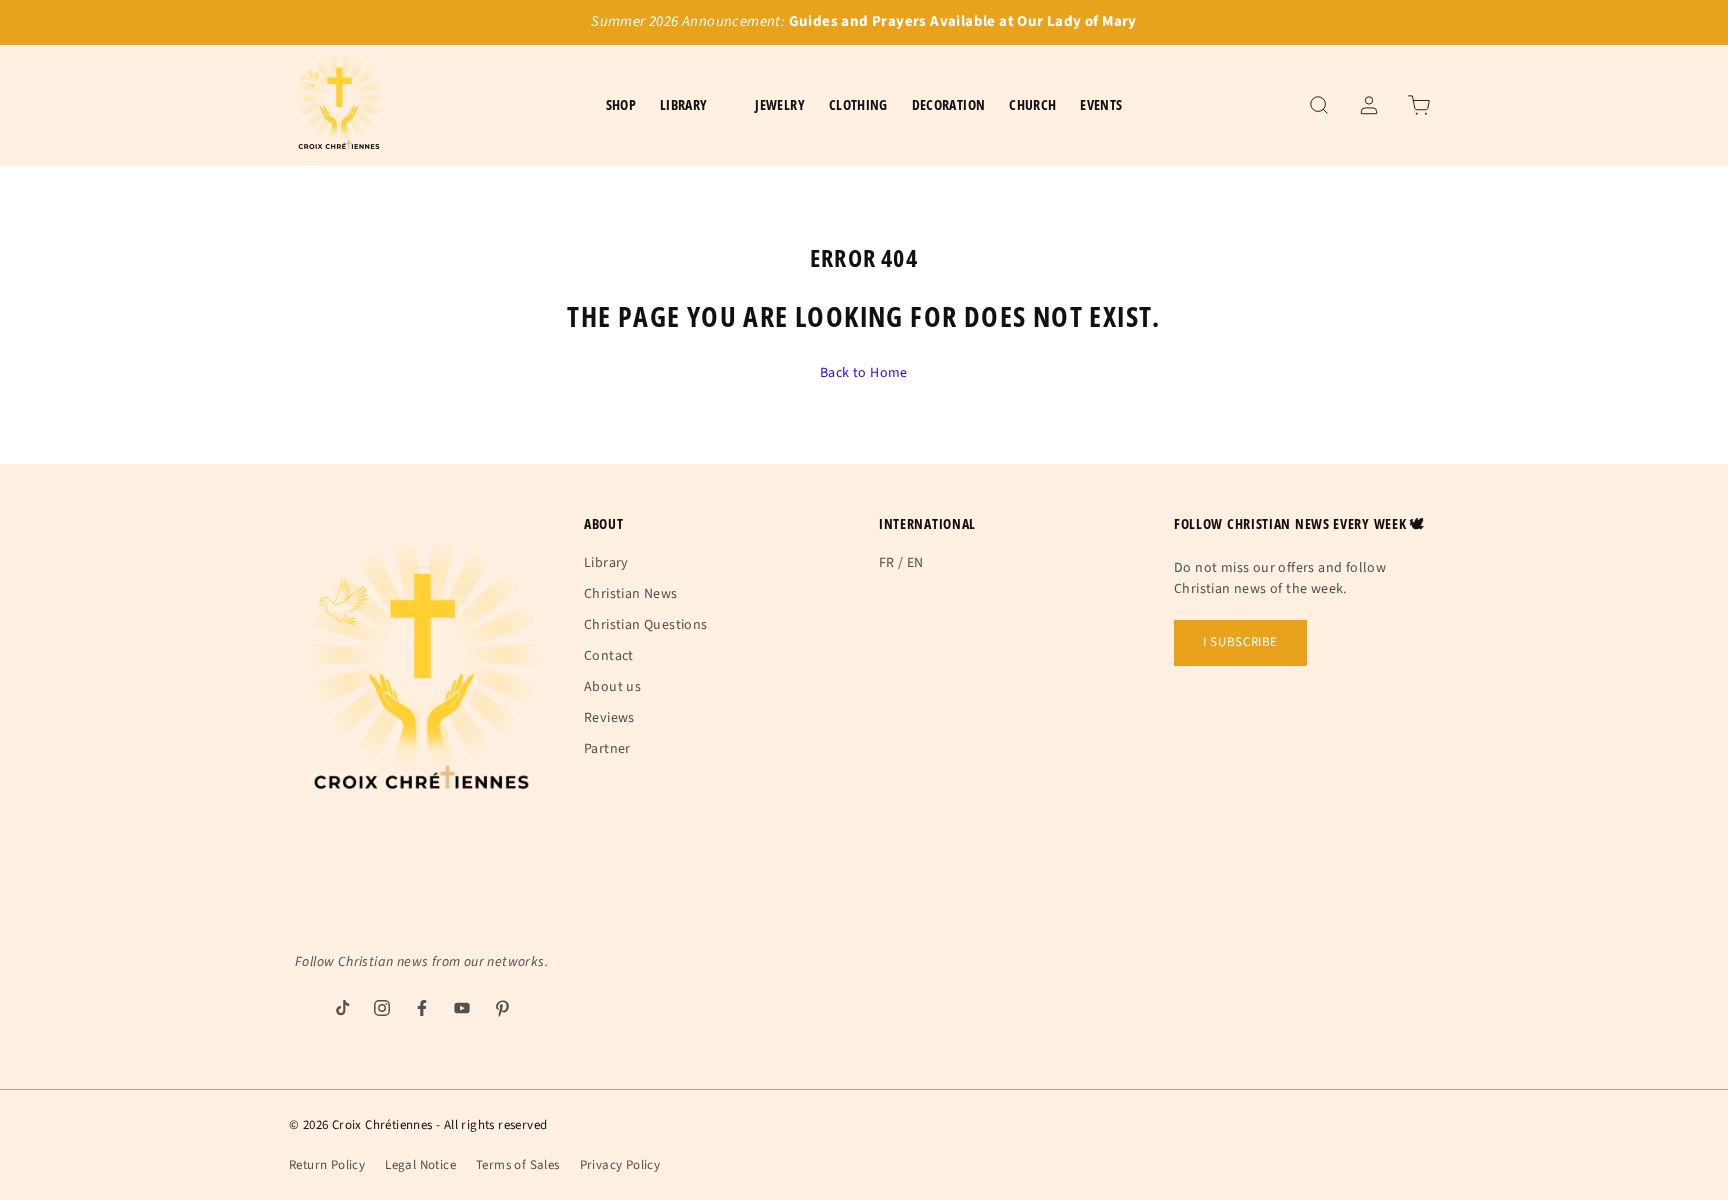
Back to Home (864, 373)
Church (1032, 104)
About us (612, 687)
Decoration (949, 104)
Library (606, 563)
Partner (607, 749)
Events (1101, 104)
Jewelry (779, 104)
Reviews (609, 718)
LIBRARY (683, 104)
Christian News (631, 594)
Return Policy (327, 1165)
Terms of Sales (518, 1165)
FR (887, 563)
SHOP (621, 104)
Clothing (858, 104)
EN (915, 563)
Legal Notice (420, 1165)
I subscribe (1240, 642)
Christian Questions (646, 625)
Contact (609, 656)
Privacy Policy (620, 1165)
